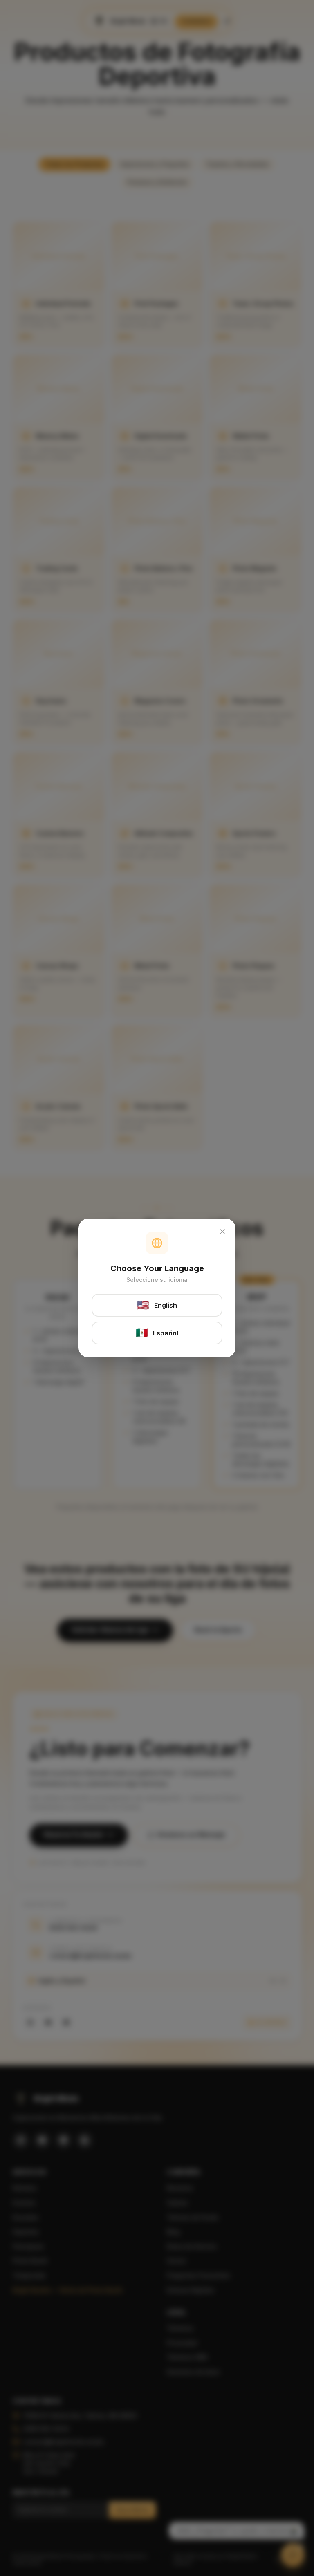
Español (157, 1333)
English (157, 1305)
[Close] (222, 1232)
